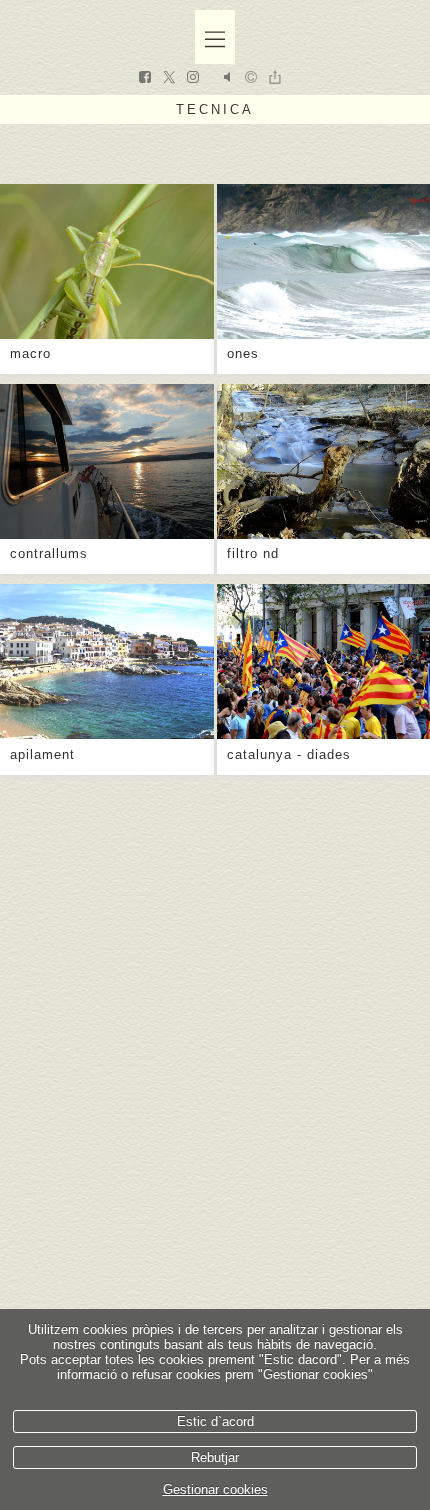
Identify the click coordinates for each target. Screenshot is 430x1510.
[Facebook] (145, 79)
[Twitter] (169, 79)
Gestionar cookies (215, 1489)
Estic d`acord (215, 1421)
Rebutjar (215, 1457)
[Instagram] (193, 79)
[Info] (251, 78)
